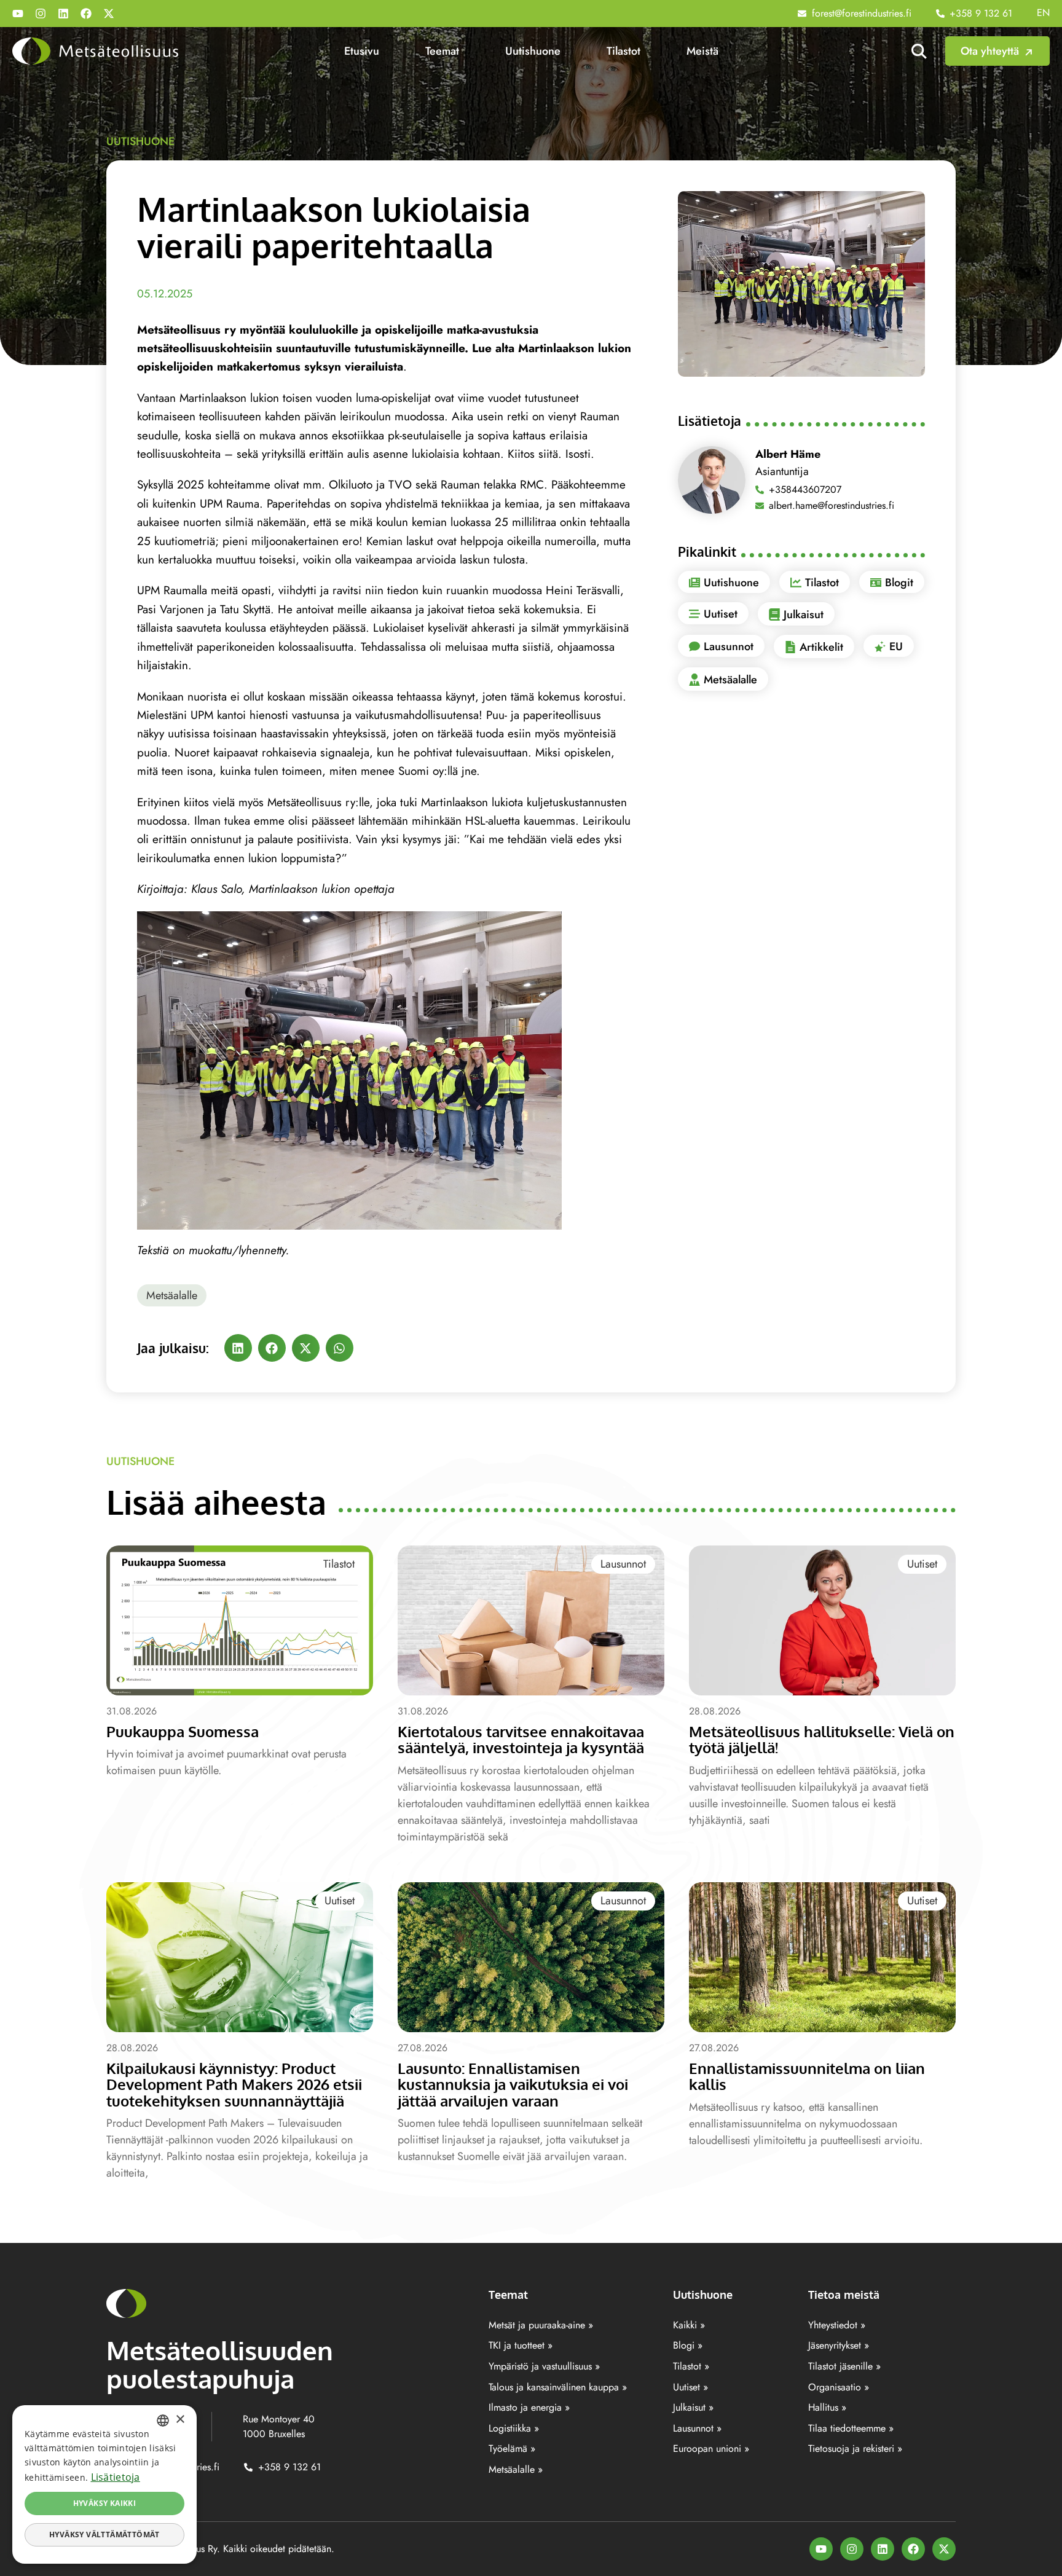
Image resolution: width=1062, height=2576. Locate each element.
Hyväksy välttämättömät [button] (104, 2535)
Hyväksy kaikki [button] (105, 2503)
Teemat (442, 51)
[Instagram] (41, 14)
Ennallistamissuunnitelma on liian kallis (807, 2076)
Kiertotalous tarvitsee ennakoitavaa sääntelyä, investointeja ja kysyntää (521, 1739)
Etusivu (362, 51)
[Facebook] (86, 14)
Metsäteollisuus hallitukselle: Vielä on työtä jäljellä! (822, 1739)
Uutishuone (533, 51)
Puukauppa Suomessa (183, 1731)
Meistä (702, 51)
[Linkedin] (63, 14)
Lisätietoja (116, 2477)
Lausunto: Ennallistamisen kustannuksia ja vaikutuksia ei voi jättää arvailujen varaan (513, 2084)
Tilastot (623, 51)
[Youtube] (18, 14)
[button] (238, 1348)
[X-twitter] (109, 14)
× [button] (180, 2420)
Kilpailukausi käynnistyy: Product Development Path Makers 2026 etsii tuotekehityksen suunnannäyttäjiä (234, 2084)
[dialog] (104, 2484)
